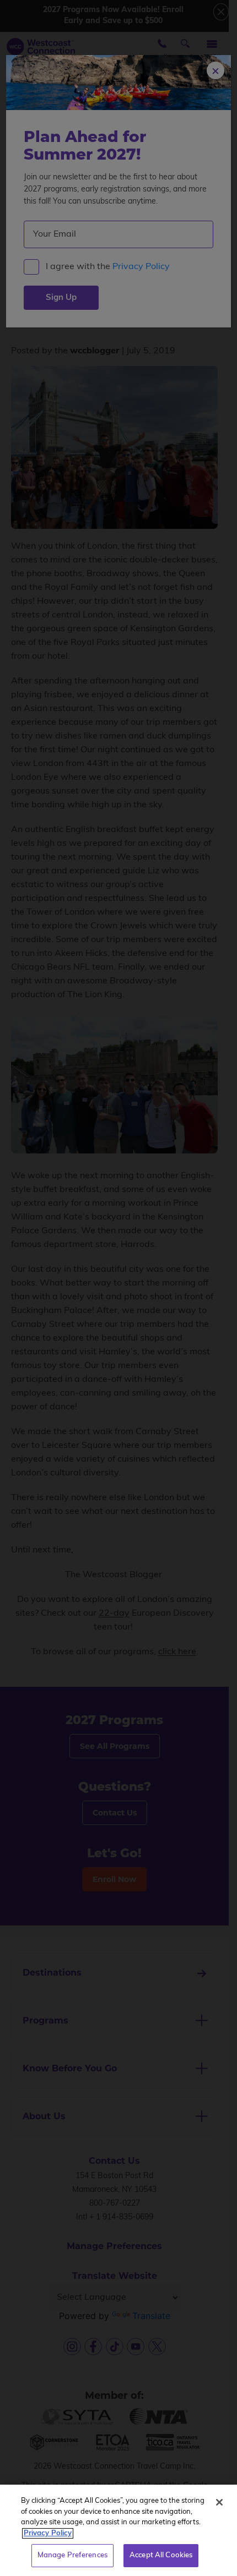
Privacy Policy (48, 2533)
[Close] (219, 2502)
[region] (118, 2530)
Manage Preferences (72, 2555)
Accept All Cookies (161, 2555)
